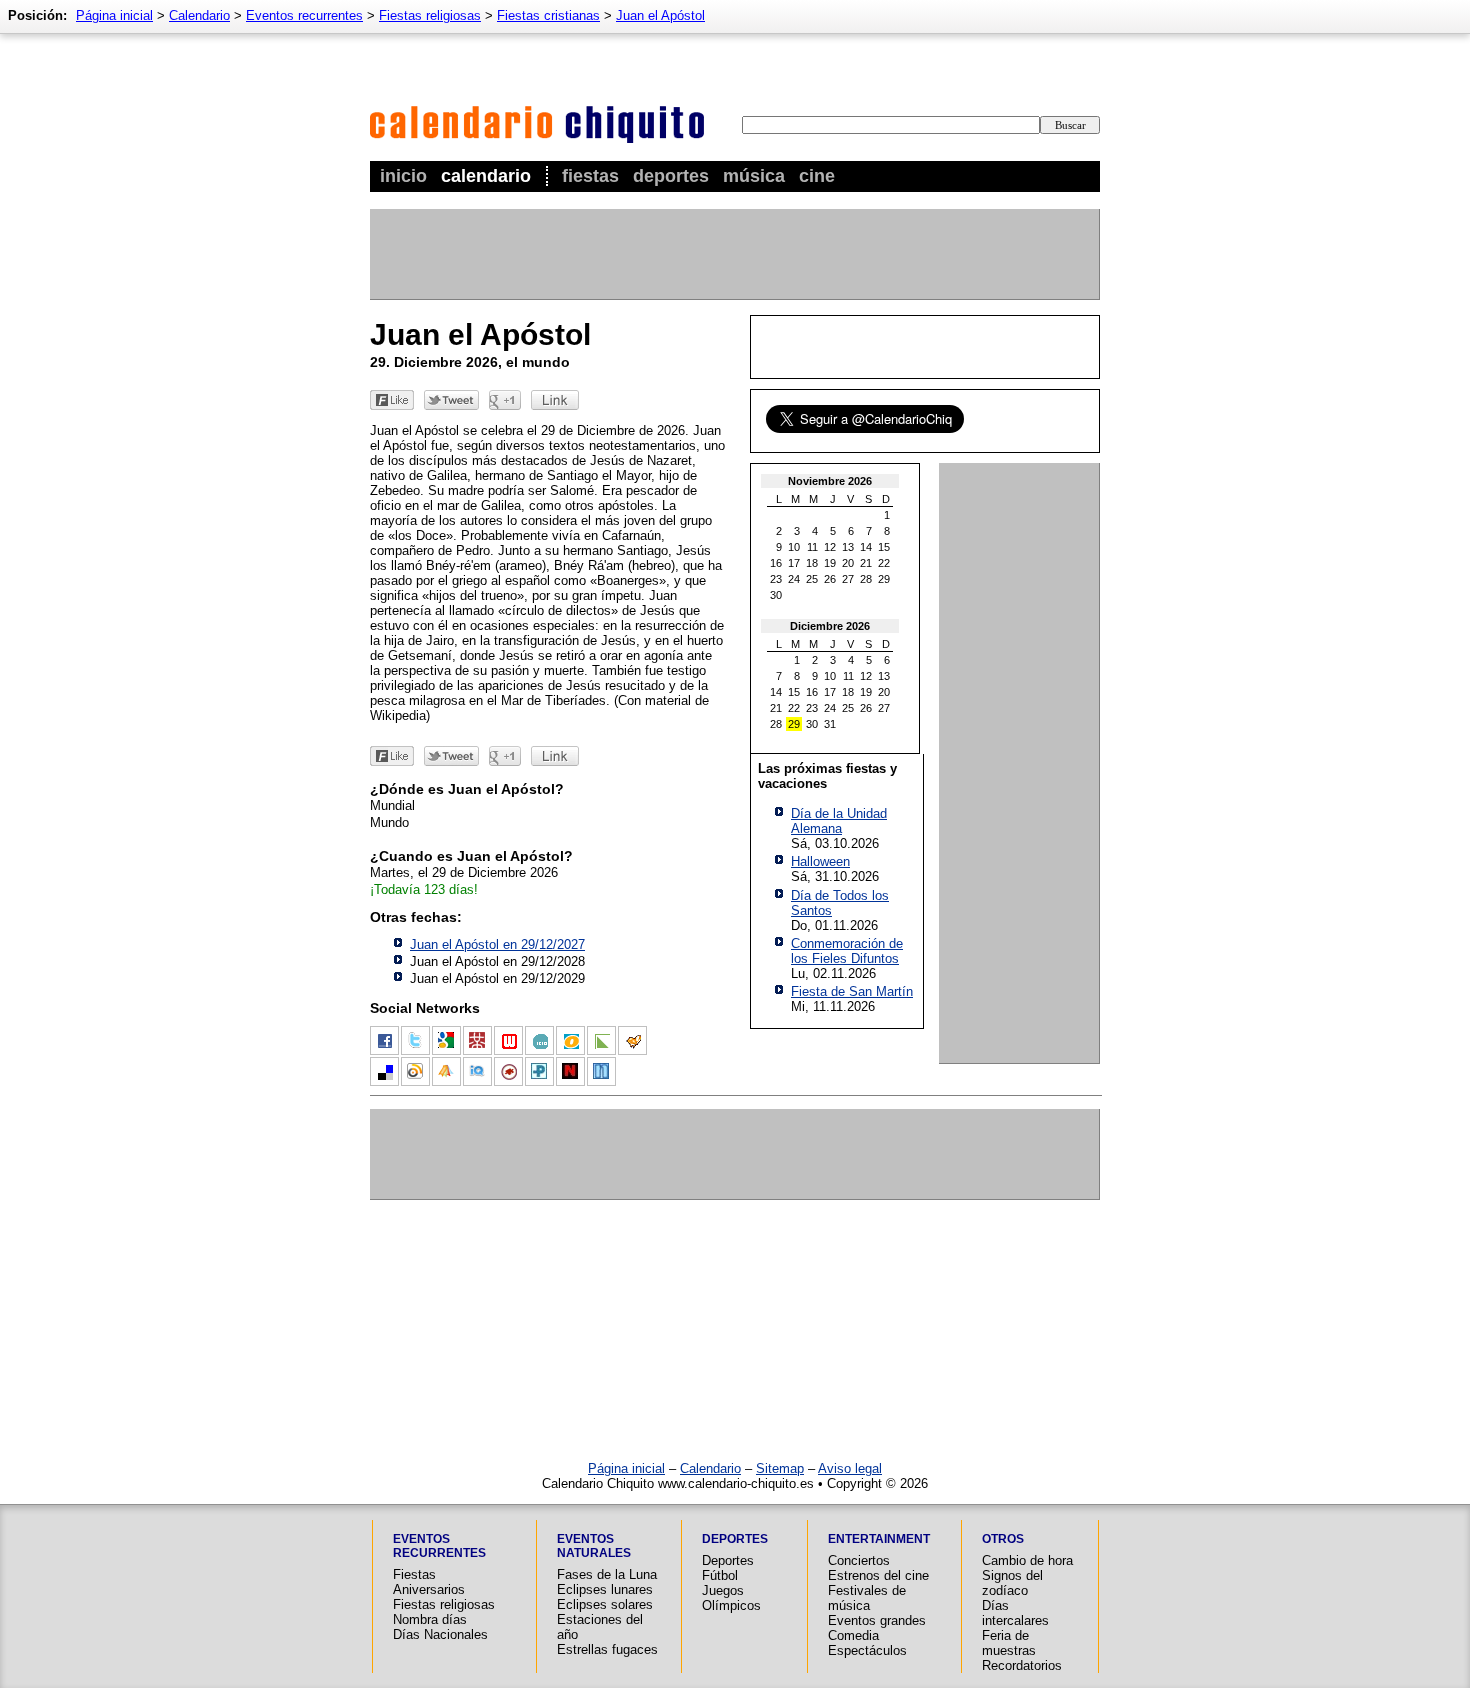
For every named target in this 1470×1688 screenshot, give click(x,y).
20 (848, 563)
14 (866, 547)
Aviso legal (850, 1468)
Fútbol (720, 1575)
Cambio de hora (1027, 1560)
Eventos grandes (877, 1620)
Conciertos (859, 1560)
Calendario (486, 176)
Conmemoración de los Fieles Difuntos (847, 951)
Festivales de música (867, 1598)
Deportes (671, 176)
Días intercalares (1015, 1613)
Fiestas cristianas (548, 15)
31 (830, 724)
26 (830, 579)
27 (848, 579)
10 (794, 547)
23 (776, 579)
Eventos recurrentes (304, 15)
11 (812, 547)
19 (830, 563)
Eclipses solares (605, 1604)
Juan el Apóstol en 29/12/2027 (497, 944)
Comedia (853, 1635)
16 (776, 563)
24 (794, 579)
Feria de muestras (1009, 1643)
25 (812, 579)
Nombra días (430, 1619)
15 (884, 547)
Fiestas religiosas (430, 15)
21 (866, 563)
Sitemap (780, 1468)
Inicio (403, 176)
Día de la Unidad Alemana (839, 821)
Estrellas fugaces (607, 1649)
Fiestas (590, 176)
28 (866, 579)
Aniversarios (429, 1589)
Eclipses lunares (605, 1589)
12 (830, 547)
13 (848, 547)
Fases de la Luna (607, 1574)
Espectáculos (867, 1650)
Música (754, 176)
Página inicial (114, 15)
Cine (817, 176)
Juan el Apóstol (660, 15)
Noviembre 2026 (830, 481)
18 (812, 563)
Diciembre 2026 (830, 626)
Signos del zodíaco (1012, 1583)
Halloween (820, 861)
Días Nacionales (440, 1634)
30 (776, 595)
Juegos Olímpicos (731, 1598)
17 (794, 563)
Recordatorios (1022, 1665)
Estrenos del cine (878, 1575)
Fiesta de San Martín (852, 991)
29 (884, 579)
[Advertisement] (734, 254)
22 (884, 563)
